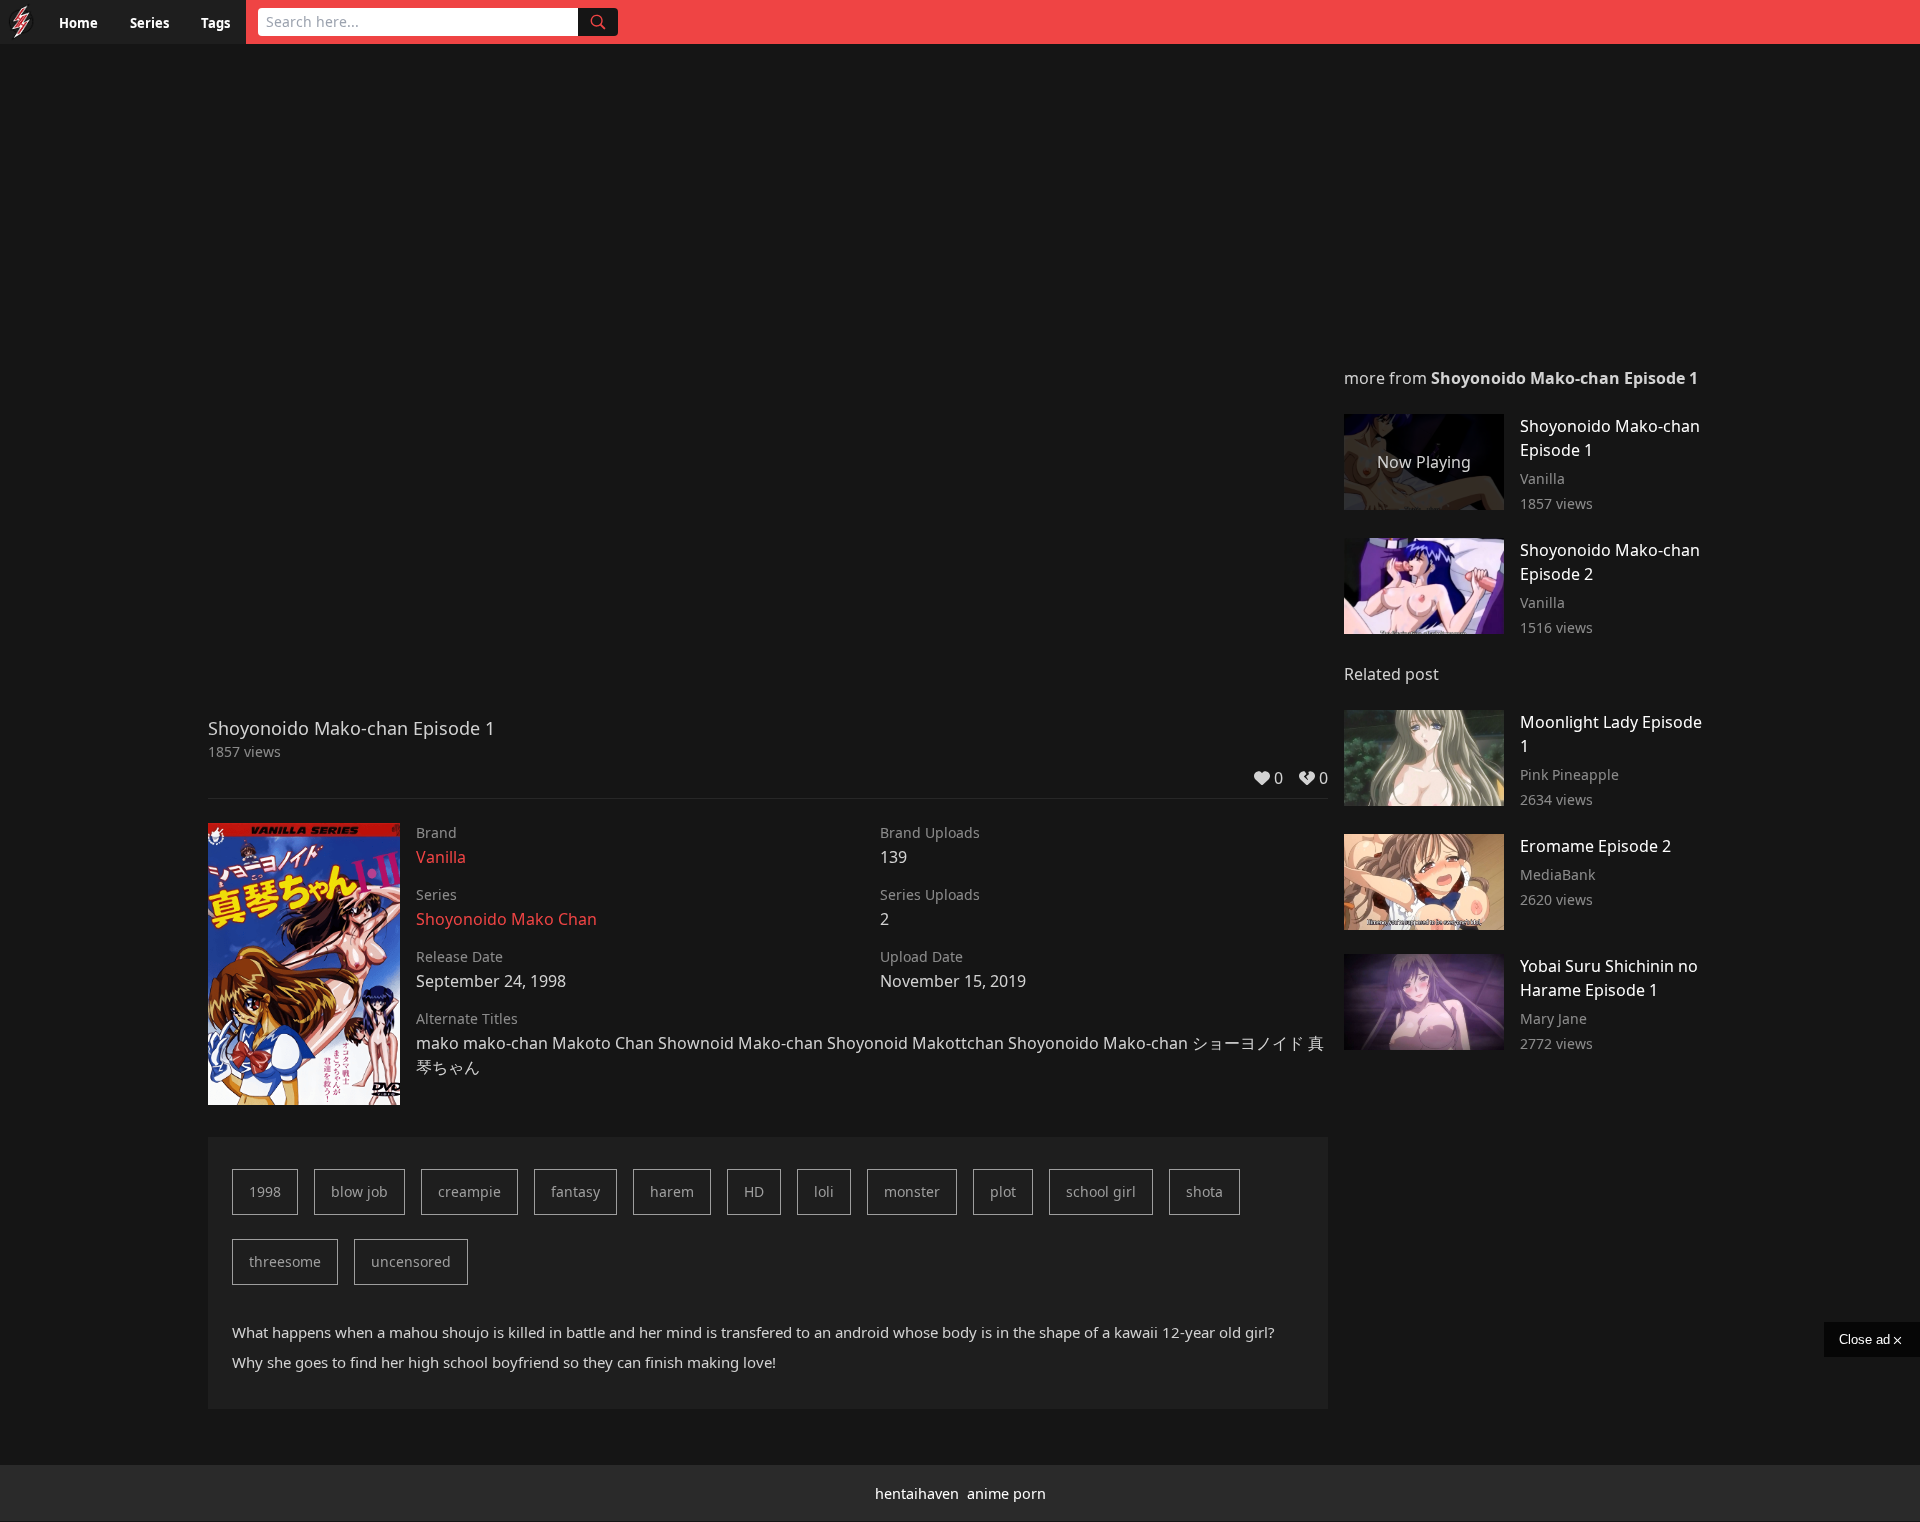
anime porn (1006, 1493)
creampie (469, 1191)
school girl (1101, 1191)
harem (672, 1191)
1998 (265, 1191)
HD (754, 1191)
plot (1003, 1191)
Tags (215, 23)
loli (824, 1191)
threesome (285, 1261)
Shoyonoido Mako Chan (506, 919)
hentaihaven (917, 1493)
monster (912, 1191)
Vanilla (441, 857)
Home (78, 23)
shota (1204, 1191)
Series (149, 23)
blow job (359, 1191)
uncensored (411, 1261)
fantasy (575, 1191)
